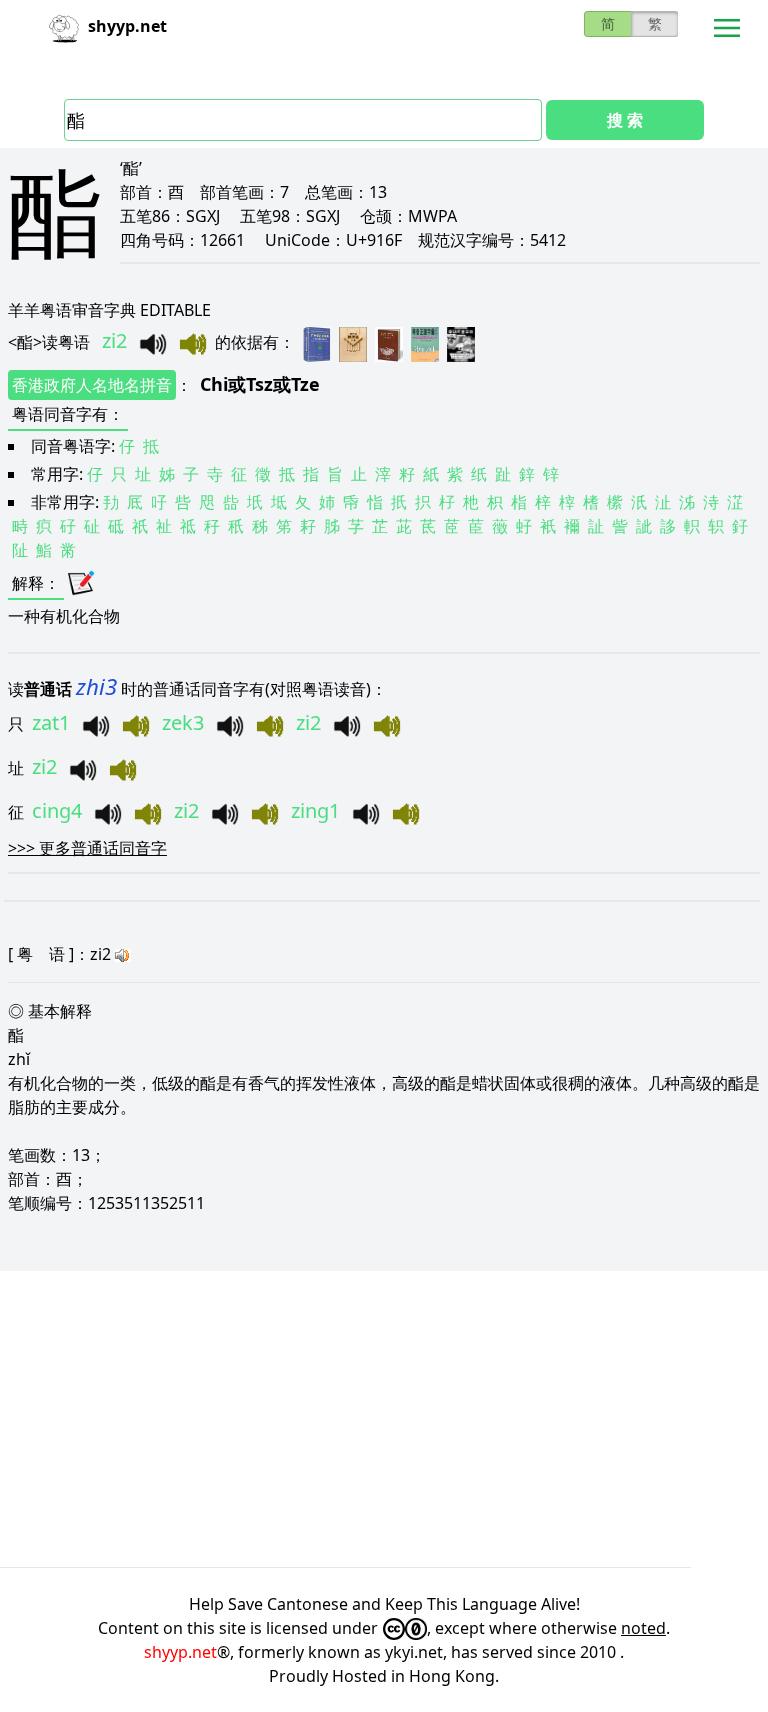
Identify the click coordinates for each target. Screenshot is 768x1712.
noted (643, 1628)
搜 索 (625, 120)
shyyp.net (180, 1652)
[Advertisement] (384, 1419)
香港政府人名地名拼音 (92, 385)
